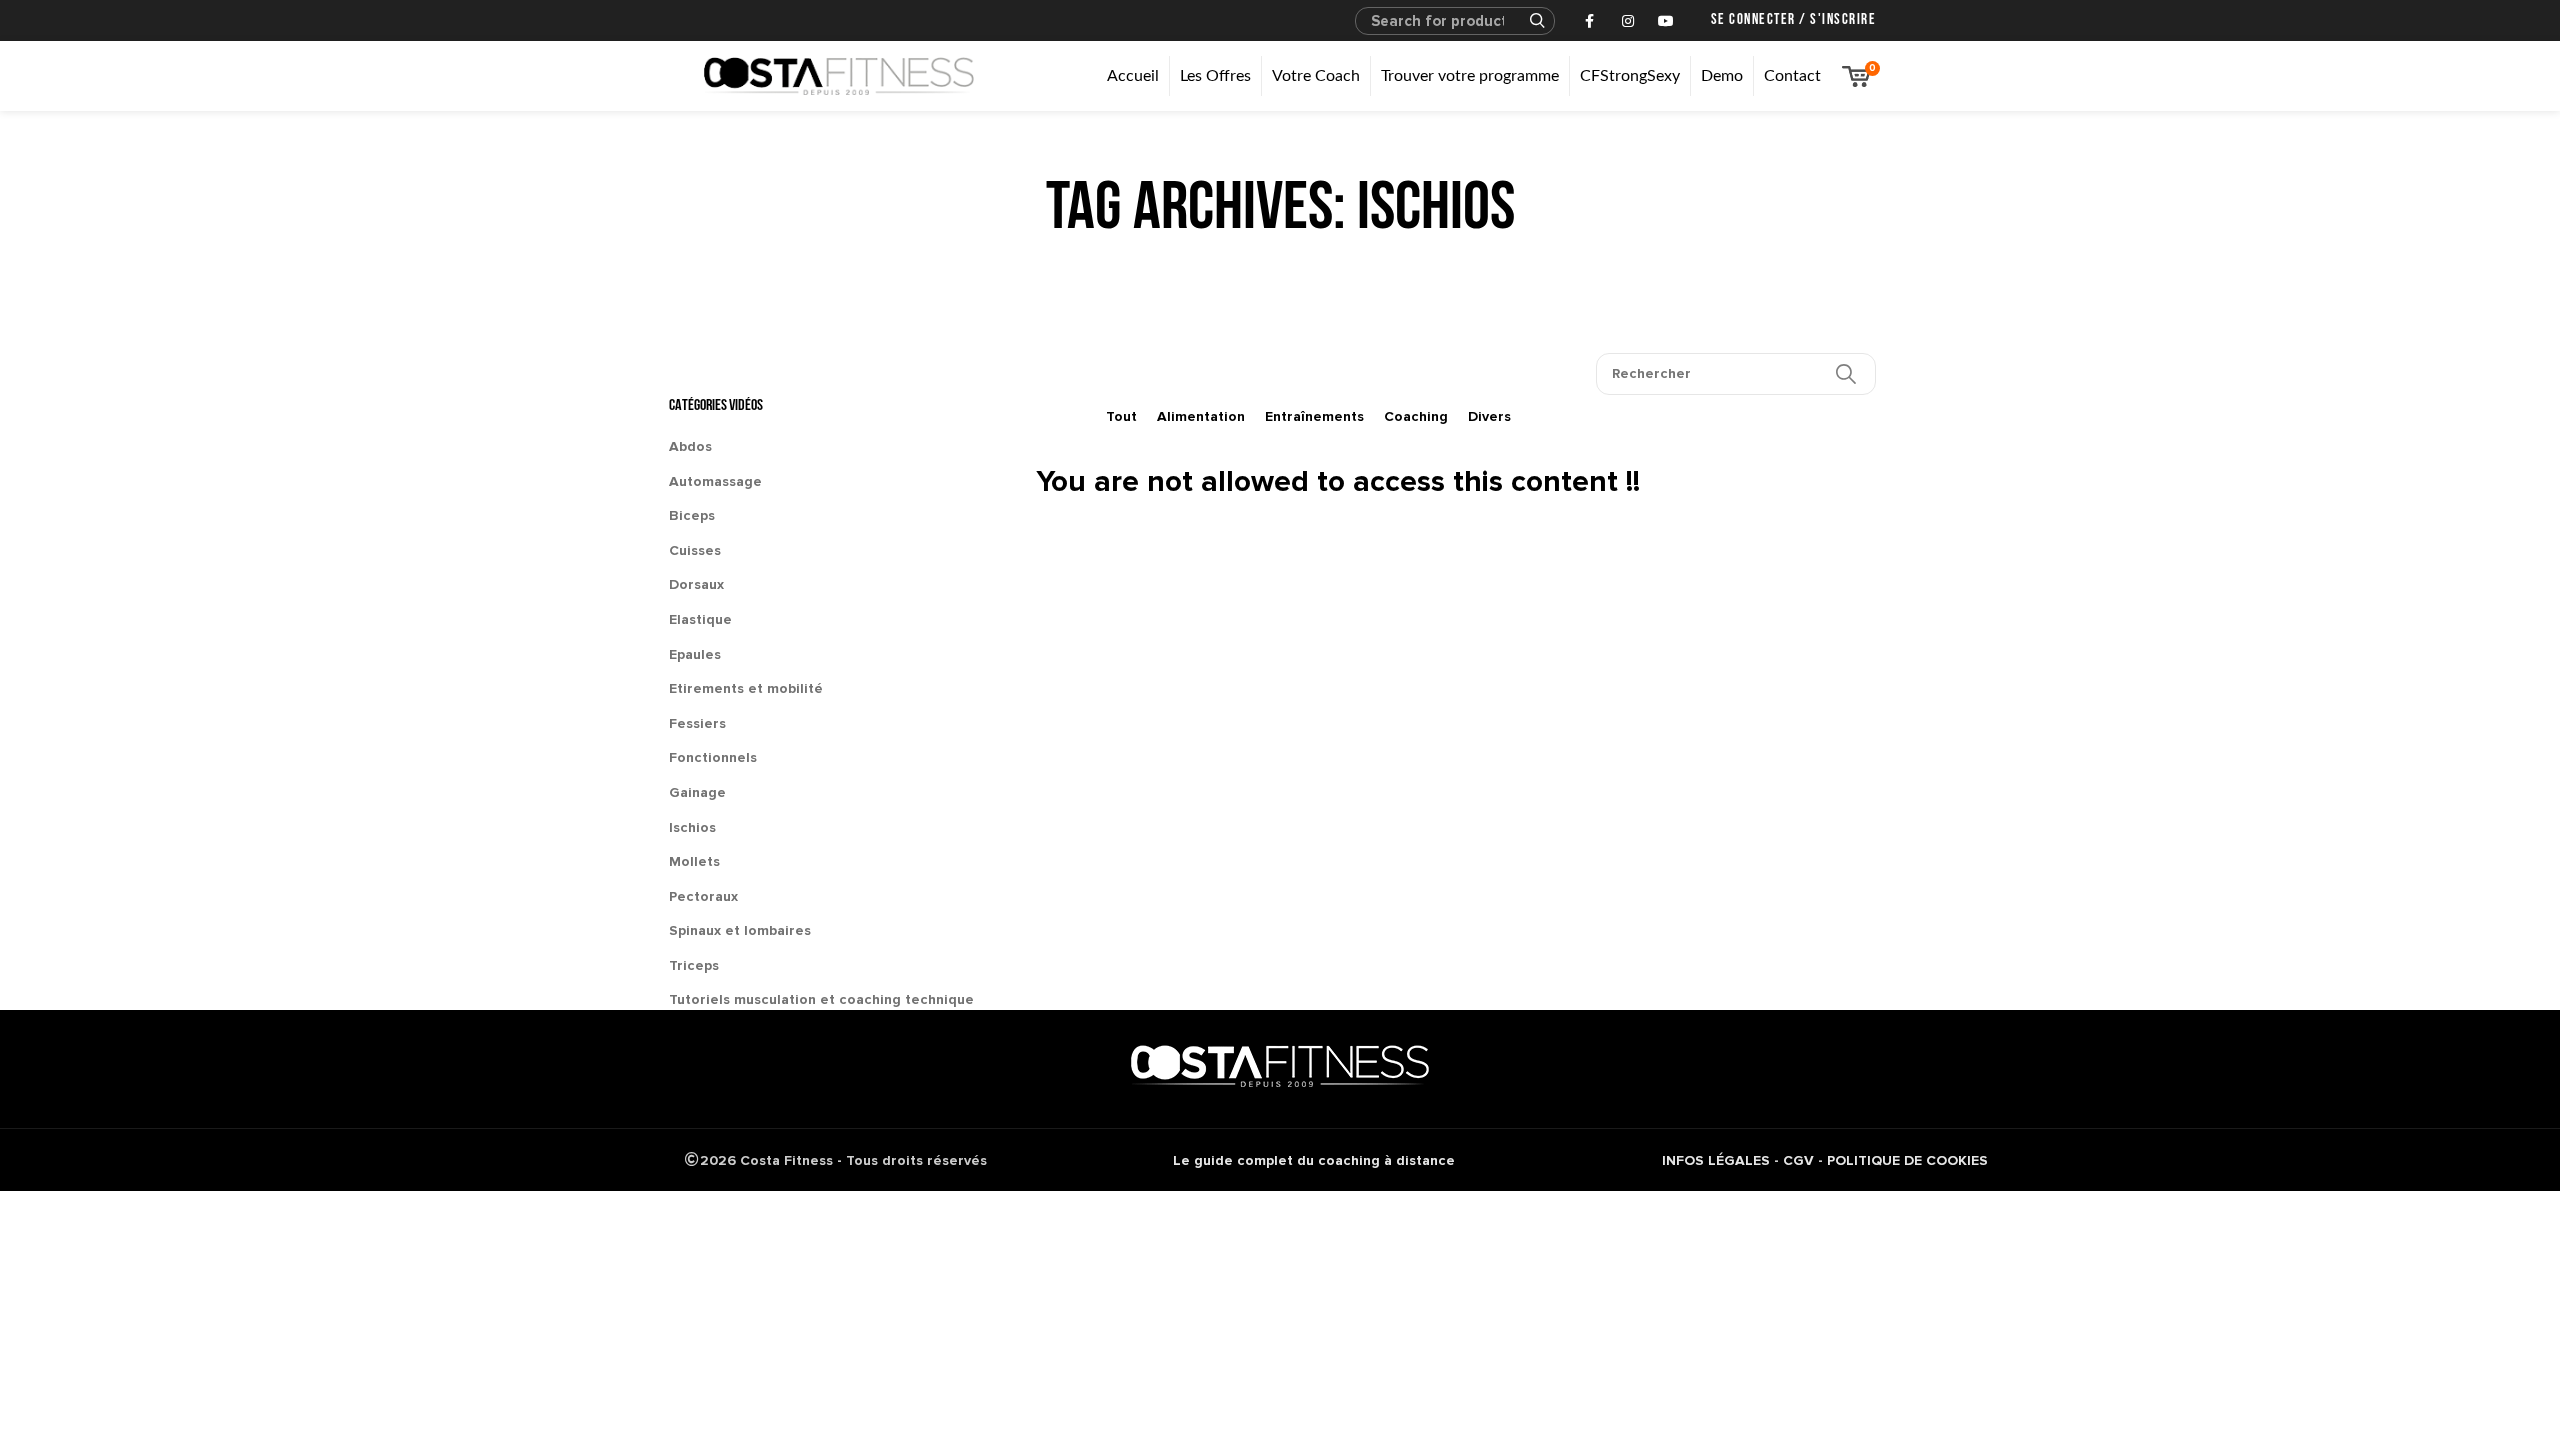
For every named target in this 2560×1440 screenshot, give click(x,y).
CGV (1798, 1160)
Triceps (694, 965)
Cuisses (695, 550)
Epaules (695, 654)
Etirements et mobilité (746, 688)
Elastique (700, 619)
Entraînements (1314, 416)
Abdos (690, 446)
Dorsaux (696, 584)
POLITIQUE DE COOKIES (1907, 1160)
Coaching (1416, 416)
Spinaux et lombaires (740, 930)
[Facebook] (1590, 21)
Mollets (694, 861)
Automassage (715, 481)
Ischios (692, 827)
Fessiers (697, 723)
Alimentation (1201, 416)
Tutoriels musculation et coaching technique (821, 999)
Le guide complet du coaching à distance (1314, 1160)
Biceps (692, 515)
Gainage (697, 792)
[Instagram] (1628, 21)
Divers (1489, 416)
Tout (1121, 416)
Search (1528, 21)
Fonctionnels (713, 757)
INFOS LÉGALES (1716, 1160)
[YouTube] (1666, 21)
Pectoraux (703, 896)
